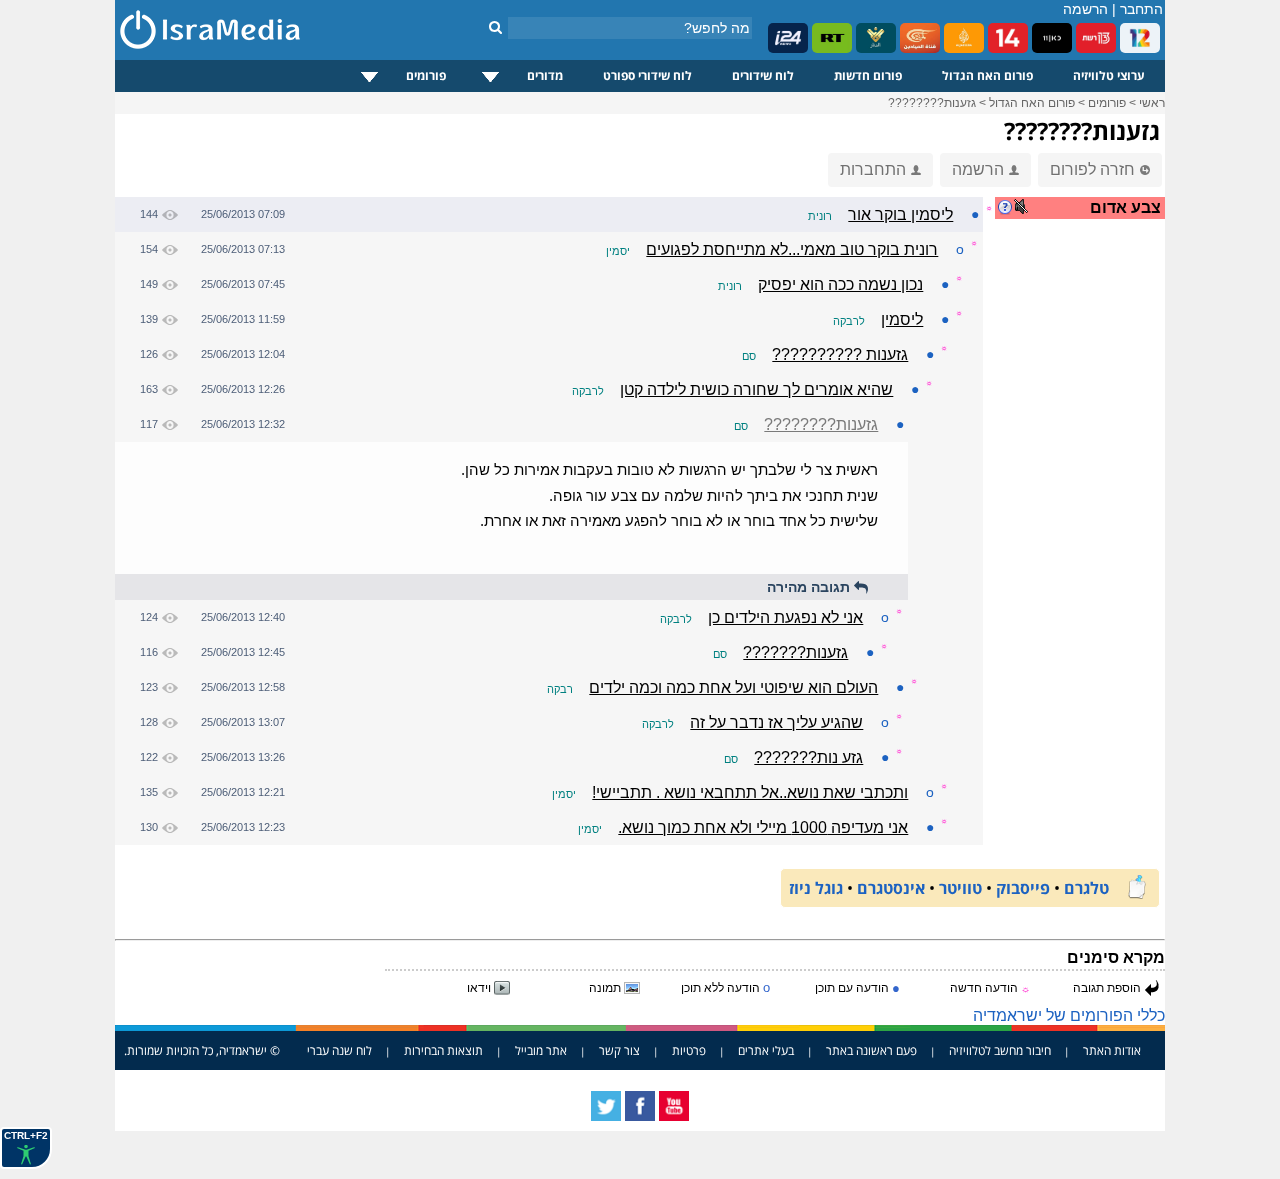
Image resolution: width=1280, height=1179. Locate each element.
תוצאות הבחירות (443, 1050)
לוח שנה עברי (339, 1050)
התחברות (873, 169)
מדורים (545, 75)
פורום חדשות (868, 75)
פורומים (426, 75)
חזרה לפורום (1092, 169)
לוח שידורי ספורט (647, 75)
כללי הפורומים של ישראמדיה (1069, 1015)
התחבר (1141, 9)
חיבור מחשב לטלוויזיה (1000, 1050)
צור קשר (619, 1050)
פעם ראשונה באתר (871, 1050)
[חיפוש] (495, 27)
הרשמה (1085, 9)
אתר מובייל (541, 1050)
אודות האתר (1112, 1050)
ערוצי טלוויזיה (1109, 75)
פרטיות (689, 1050)
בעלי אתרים (766, 1050)
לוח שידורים (763, 75)
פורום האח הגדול (987, 75)
